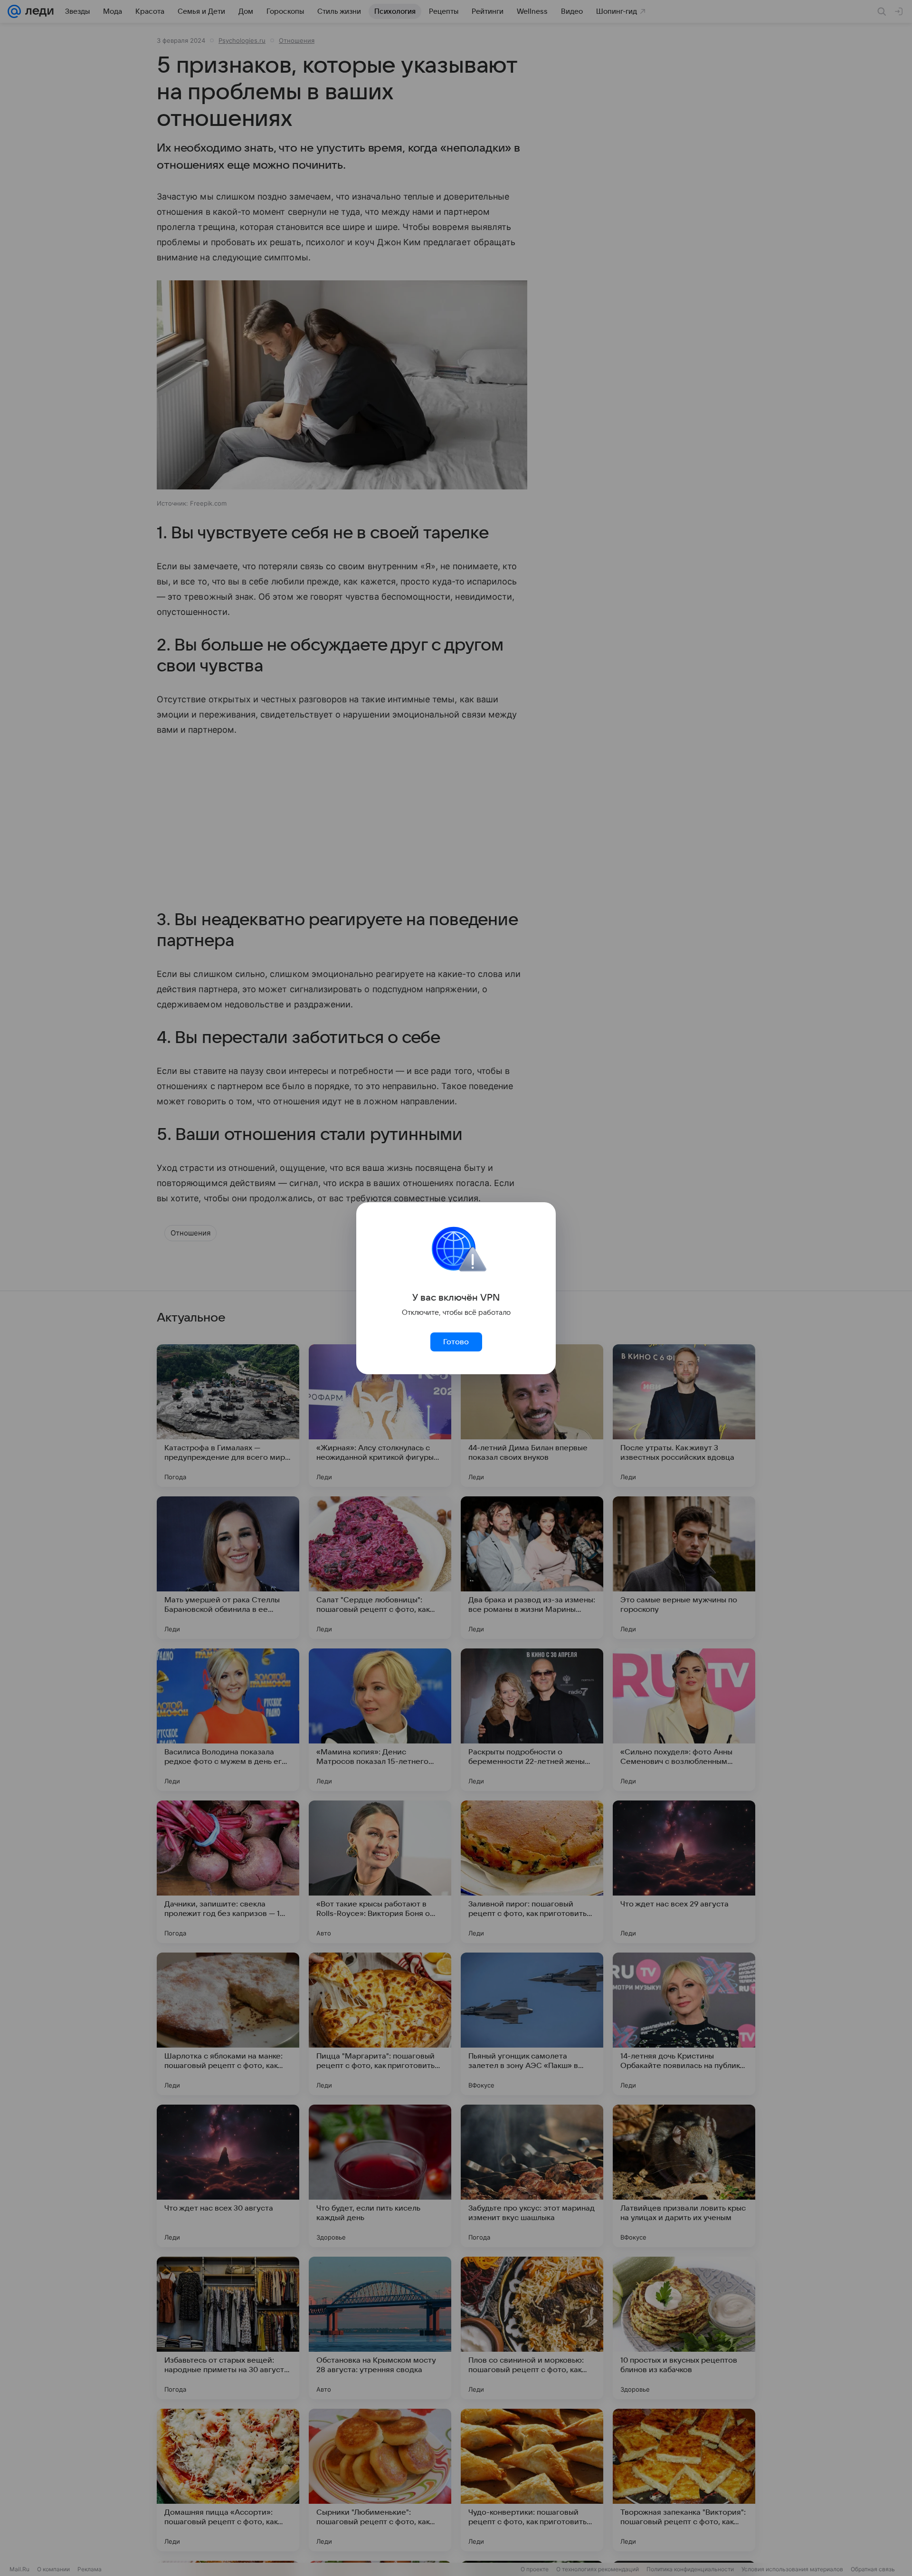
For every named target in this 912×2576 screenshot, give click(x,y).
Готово (456, 1342)
